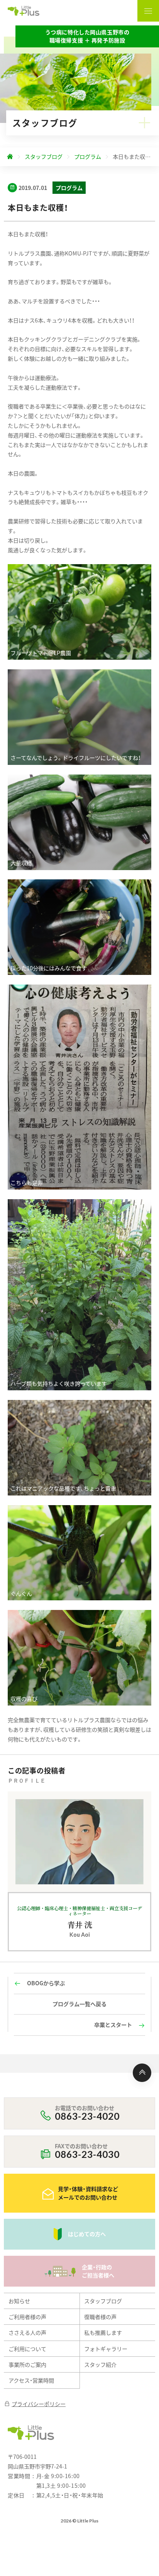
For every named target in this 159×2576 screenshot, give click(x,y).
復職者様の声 (100, 2317)
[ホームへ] (10, 157)
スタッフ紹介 (100, 2364)
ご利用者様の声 (27, 2317)
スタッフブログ (103, 2301)
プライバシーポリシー (39, 2404)
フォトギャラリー (106, 2349)
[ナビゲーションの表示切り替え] (148, 11)
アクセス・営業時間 (31, 2380)
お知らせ (19, 2301)
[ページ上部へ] (142, 2073)
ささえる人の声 (27, 2332)
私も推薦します (103, 2332)
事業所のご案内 (27, 2364)
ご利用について (27, 2349)
